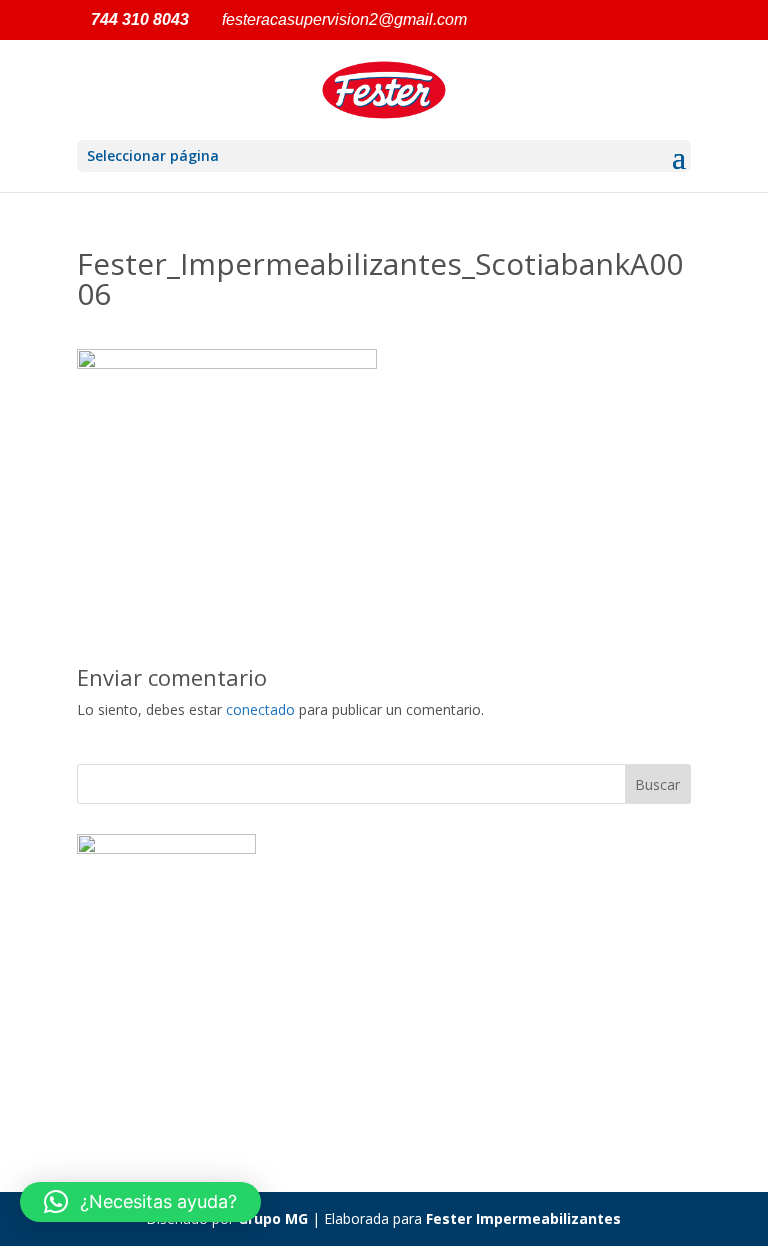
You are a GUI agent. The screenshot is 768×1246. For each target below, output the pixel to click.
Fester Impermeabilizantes (523, 1218)
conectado (260, 709)
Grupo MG (273, 1218)
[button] (140, 1202)
